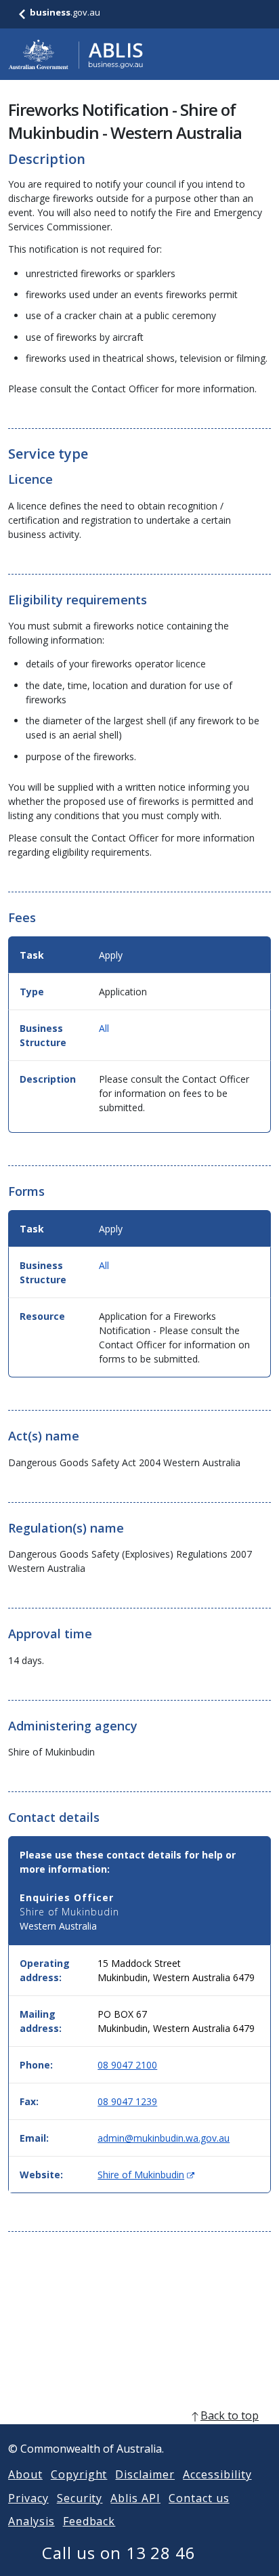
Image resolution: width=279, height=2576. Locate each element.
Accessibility (217, 2474)
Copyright (79, 2474)
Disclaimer (145, 2474)
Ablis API (135, 2498)
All (104, 1028)
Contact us (199, 2498)
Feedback (89, 2521)
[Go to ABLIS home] (76, 54)
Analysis (31, 2521)
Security (80, 2498)
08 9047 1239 (127, 2101)
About (25, 2474)
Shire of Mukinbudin (146, 2175)
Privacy (28, 2498)
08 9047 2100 (127, 2065)
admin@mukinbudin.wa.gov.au (164, 2138)
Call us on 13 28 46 (119, 2553)
